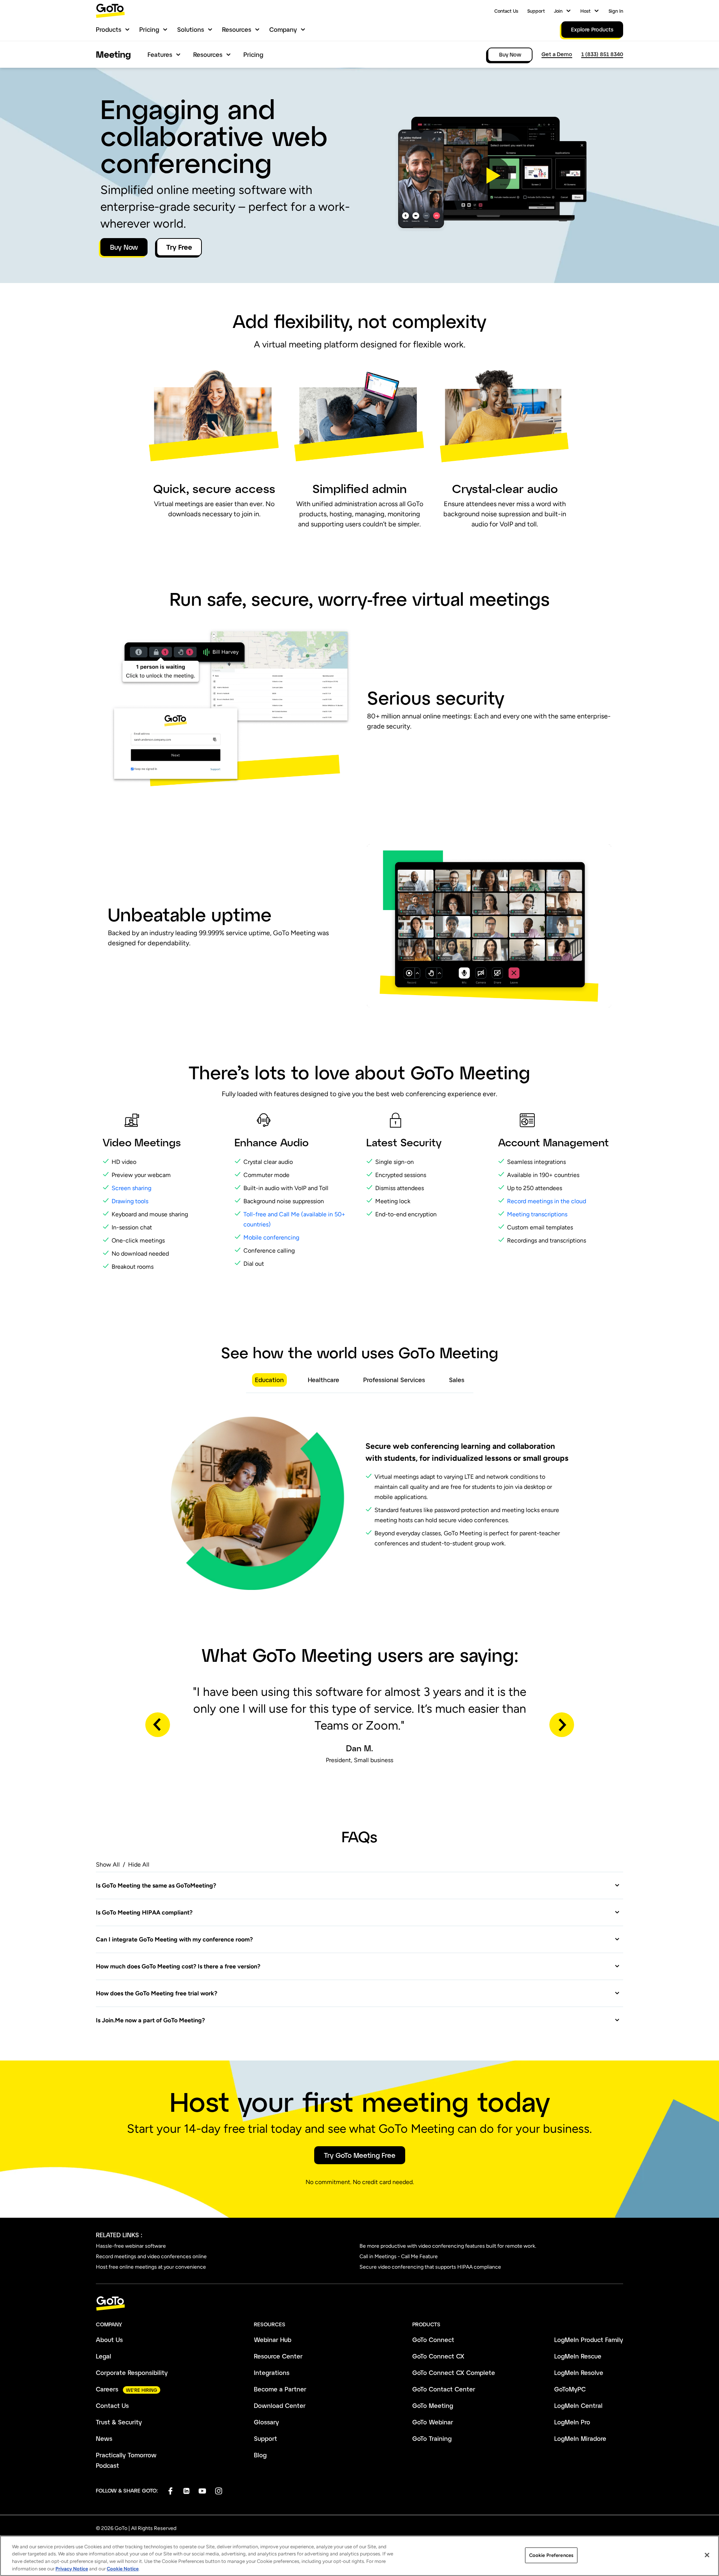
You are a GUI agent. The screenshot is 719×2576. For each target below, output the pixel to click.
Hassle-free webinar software (131, 2246)
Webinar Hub (273, 2340)
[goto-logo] (359, 2304)
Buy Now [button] (124, 247)
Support (536, 11)
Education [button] (269, 1380)
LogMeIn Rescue (578, 2356)
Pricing (149, 29)
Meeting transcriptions (537, 1214)
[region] (359, 2556)
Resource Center (278, 2356)
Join (558, 11)
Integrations (272, 2373)
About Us (109, 2340)
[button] (491, 176)
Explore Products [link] (592, 29)
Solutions (191, 29)
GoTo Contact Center (444, 2389)
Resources (237, 29)
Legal (104, 2356)
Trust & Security (119, 2422)
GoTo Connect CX (438, 2356)
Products (109, 29)
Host (585, 11)
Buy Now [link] (510, 54)
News (104, 2438)
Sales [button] (457, 1380)
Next (562, 1725)
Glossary (266, 2422)
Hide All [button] (139, 1865)
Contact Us (506, 11)
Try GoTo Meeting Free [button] (360, 2155)
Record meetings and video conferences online (151, 2256)
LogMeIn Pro (572, 2422)
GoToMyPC (570, 2389)
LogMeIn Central (578, 2405)
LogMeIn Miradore (580, 2438)
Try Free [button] (179, 247)
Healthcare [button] (324, 1380)
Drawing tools (130, 1201)
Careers (107, 2389)
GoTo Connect (433, 2340)
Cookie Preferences (551, 2555)
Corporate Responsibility (132, 2373)
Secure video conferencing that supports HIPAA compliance (430, 2267)
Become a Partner (280, 2389)
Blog (260, 2455)
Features (160, 54)
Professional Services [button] (394, 1380)
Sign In (616, 11)
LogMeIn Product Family (589, 2340)
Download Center (280, 2405)
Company (283, 29)
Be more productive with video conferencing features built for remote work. (448, 2246)
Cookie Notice (123, 2568)
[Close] (707, 2555)
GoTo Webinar (433, 2422)
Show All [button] (108, 1865)
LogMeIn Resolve (579, 2373)
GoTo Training (432, 2438)
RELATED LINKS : (119, 2235)
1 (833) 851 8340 (602, 54)
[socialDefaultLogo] (170, 2491)
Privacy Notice (72, 2568)
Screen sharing (131, 1188)
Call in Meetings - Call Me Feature (399, 2256)
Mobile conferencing (271, 1237)
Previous (158, 1725)
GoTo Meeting (433, 2405)
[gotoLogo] (110, 11)
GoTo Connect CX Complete (454, 2373)
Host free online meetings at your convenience (151, 2267)
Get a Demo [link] (557, 54)
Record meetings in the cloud (547, 1201)
